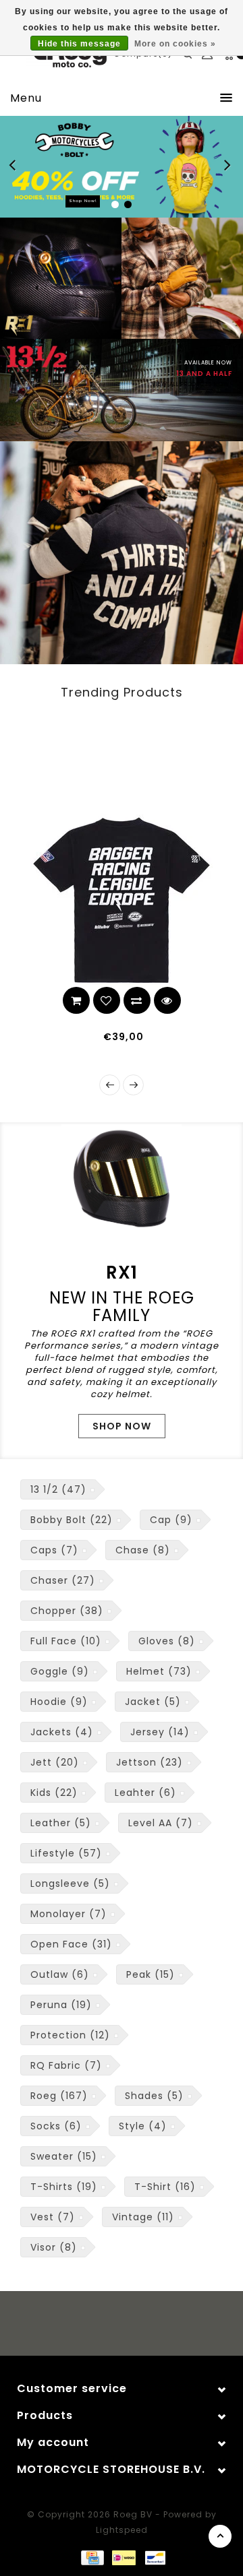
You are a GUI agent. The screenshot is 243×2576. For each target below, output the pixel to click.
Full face (66, 1641)
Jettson (150, 1762)
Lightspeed (122, 2530)
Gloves (167, 1641)
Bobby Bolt (72, 1520)
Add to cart (189, 1000)
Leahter (145, 1793)
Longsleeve (70, 1883)
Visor (54, 2247)
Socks (56, 2126)
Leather (61, 1823)
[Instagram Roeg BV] (134, 2325)
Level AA (161, 1823)
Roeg (59, 2096)
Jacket (153, 1702)
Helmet (159, 1671)
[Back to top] (220, 2536)
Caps (54, 1550)
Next (228, 167)
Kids (54, 1793)
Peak (151, 1974)
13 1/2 (58, 1489)
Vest (53, 2217)
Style (143, 2126)
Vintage (143, 2217)
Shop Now (122, 1426)
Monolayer (69, 1914)
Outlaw (60, 1974)
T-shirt (165, 2187)
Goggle (60, 1671)
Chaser (63, 1580)
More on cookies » (175, 44)
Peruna (61, 2005)
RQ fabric (66, 2065)
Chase (143, 1550)
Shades (154, 2096)
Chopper (67, 1611)
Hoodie (59, 1702)
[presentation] (110, 1085)
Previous (16, 167)
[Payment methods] (92, 2556)
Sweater (64, 2156)
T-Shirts (64, 2187)
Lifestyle (66, 1853)
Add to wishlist (219, 1000)
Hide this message (79, 44)
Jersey (160, 1732)
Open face (71, 1944)
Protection (70, 2035)
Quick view (37, 1000)
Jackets (62, 1732)
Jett (55, 1762)
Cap (171, 1520)
